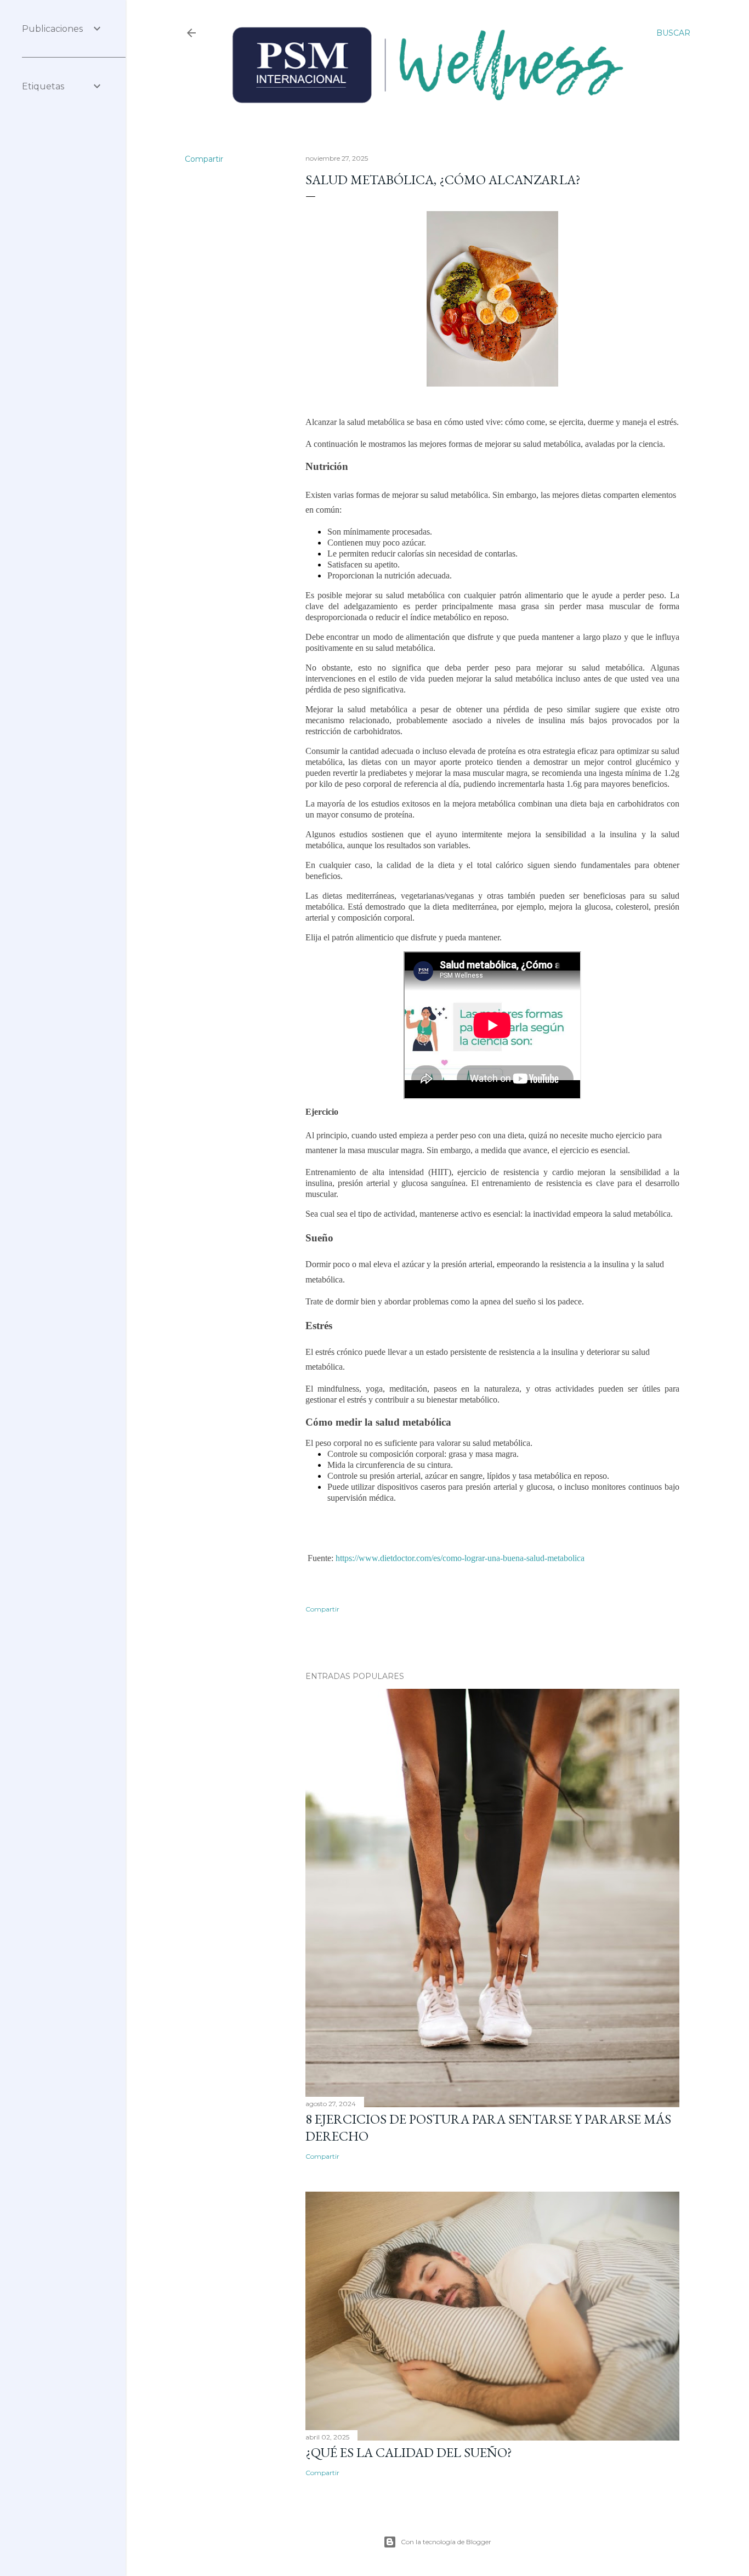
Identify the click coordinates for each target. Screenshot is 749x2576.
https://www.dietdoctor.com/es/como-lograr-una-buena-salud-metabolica (460, 1558)
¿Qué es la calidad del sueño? (409, 2452)
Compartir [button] (204, 159)
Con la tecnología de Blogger (446, 2542)
